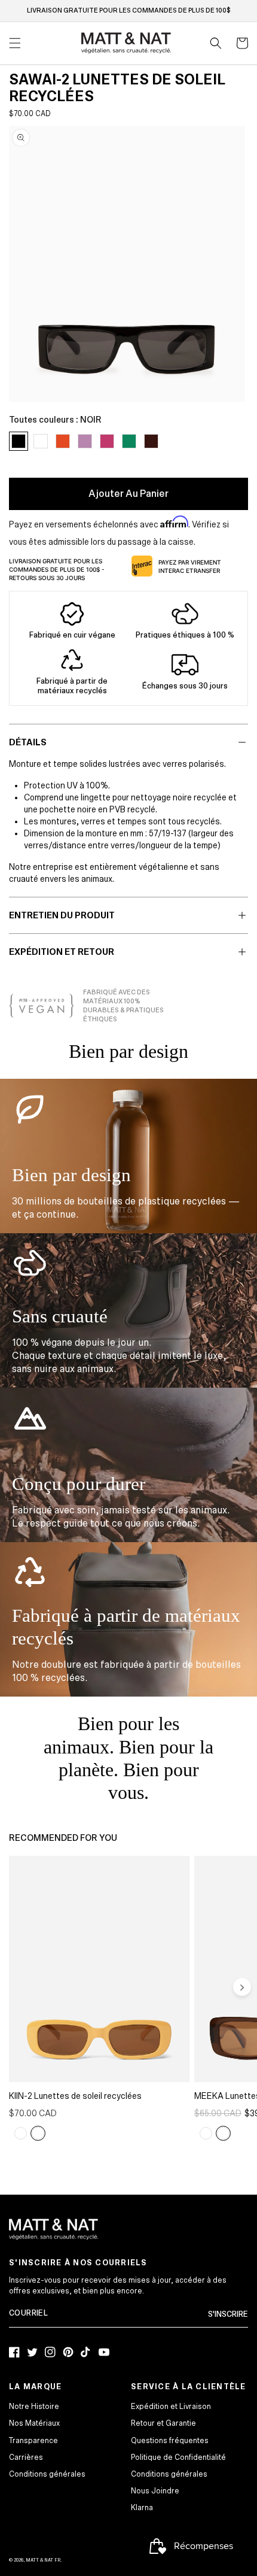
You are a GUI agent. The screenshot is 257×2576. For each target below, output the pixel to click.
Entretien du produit (62, 915)
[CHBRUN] (223, 2134)
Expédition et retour (62, 952)
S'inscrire (228, 2314)
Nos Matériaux (34, 2423)
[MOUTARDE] (38, 2134)
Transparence (33, 2441)
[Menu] (15, 43)
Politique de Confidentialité (178, 2457)
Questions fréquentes (170, 2441)
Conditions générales (47, 2474)
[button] (216, 43)
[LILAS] (21, 2134)
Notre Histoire (34, 2407)
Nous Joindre (155, 2491)
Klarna (142, 2508)
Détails (28, 742)
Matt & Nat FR (43, 2560)
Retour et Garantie (163, 2423)
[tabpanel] (127, 264)
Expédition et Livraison (171, 2407)
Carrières (26, 2457)
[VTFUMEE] (206, 2134)
